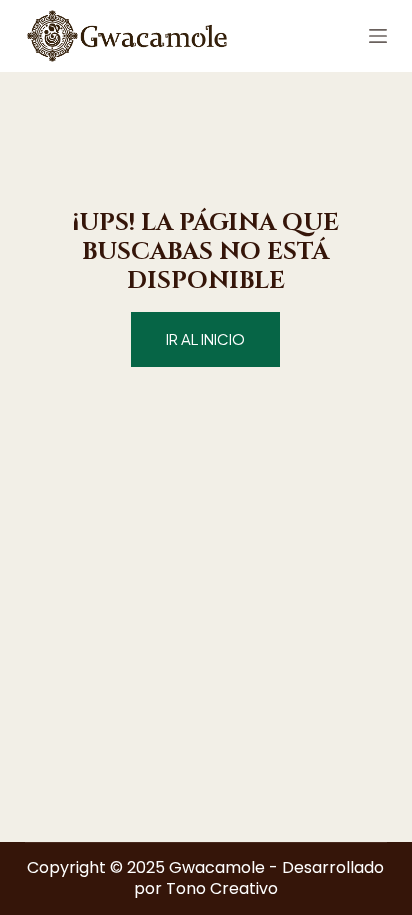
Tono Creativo (222, 888)
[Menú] (378, 36)
